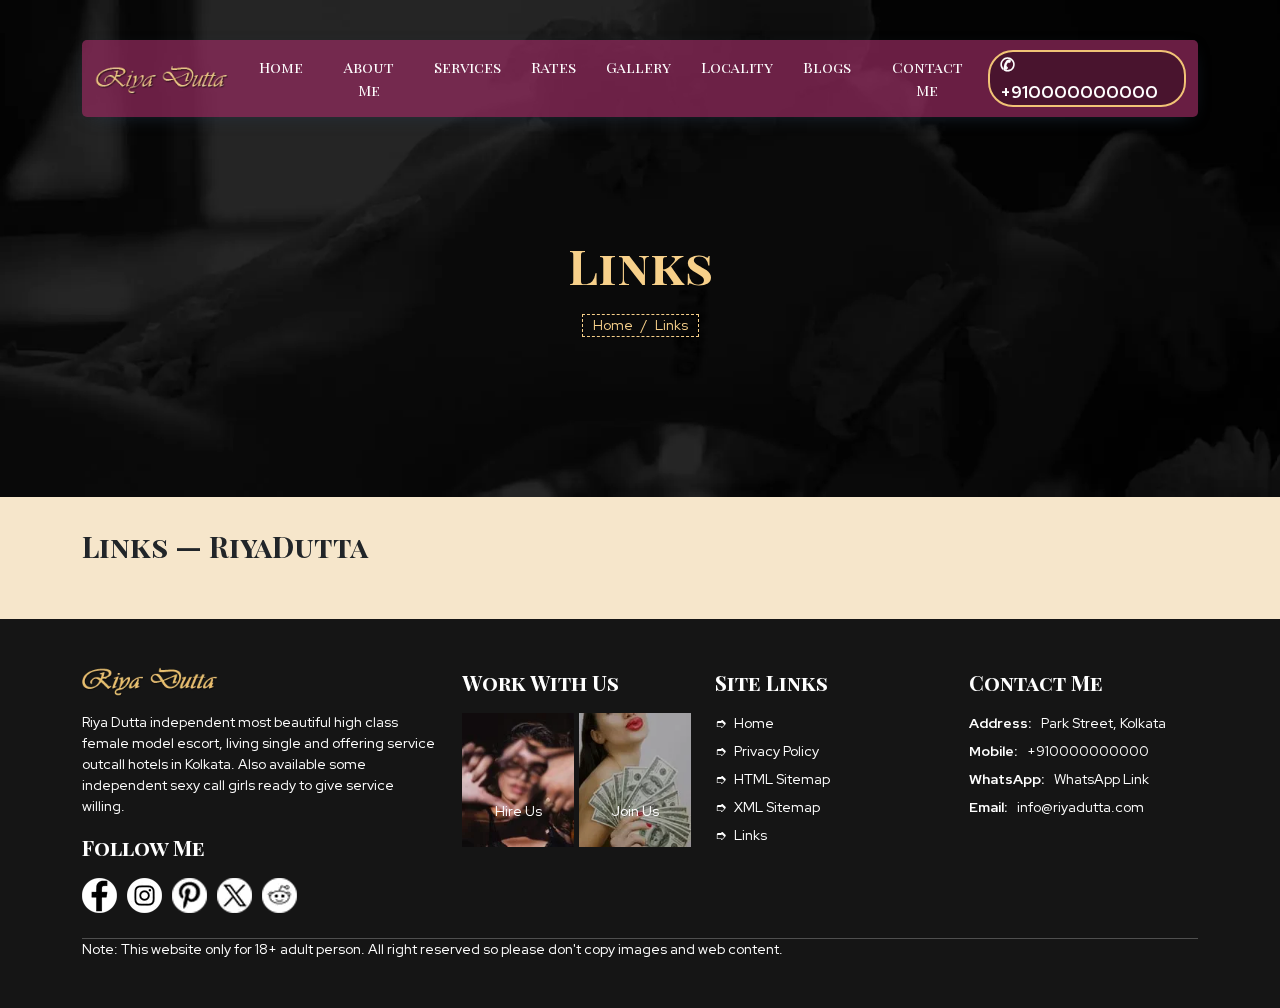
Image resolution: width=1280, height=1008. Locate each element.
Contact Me (927, 78)
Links (750, 835)
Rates (553, 67)
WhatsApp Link (1101, 779)
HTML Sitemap (782, 779)
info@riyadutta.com (1080, 807)
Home (281, 67)
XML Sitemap (777, 807)
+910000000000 (1088, 751)
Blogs (827, 67)
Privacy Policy (776, 751)
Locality (737, 67)
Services (467, 67)
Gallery (638, 67)
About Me (369, 78)
